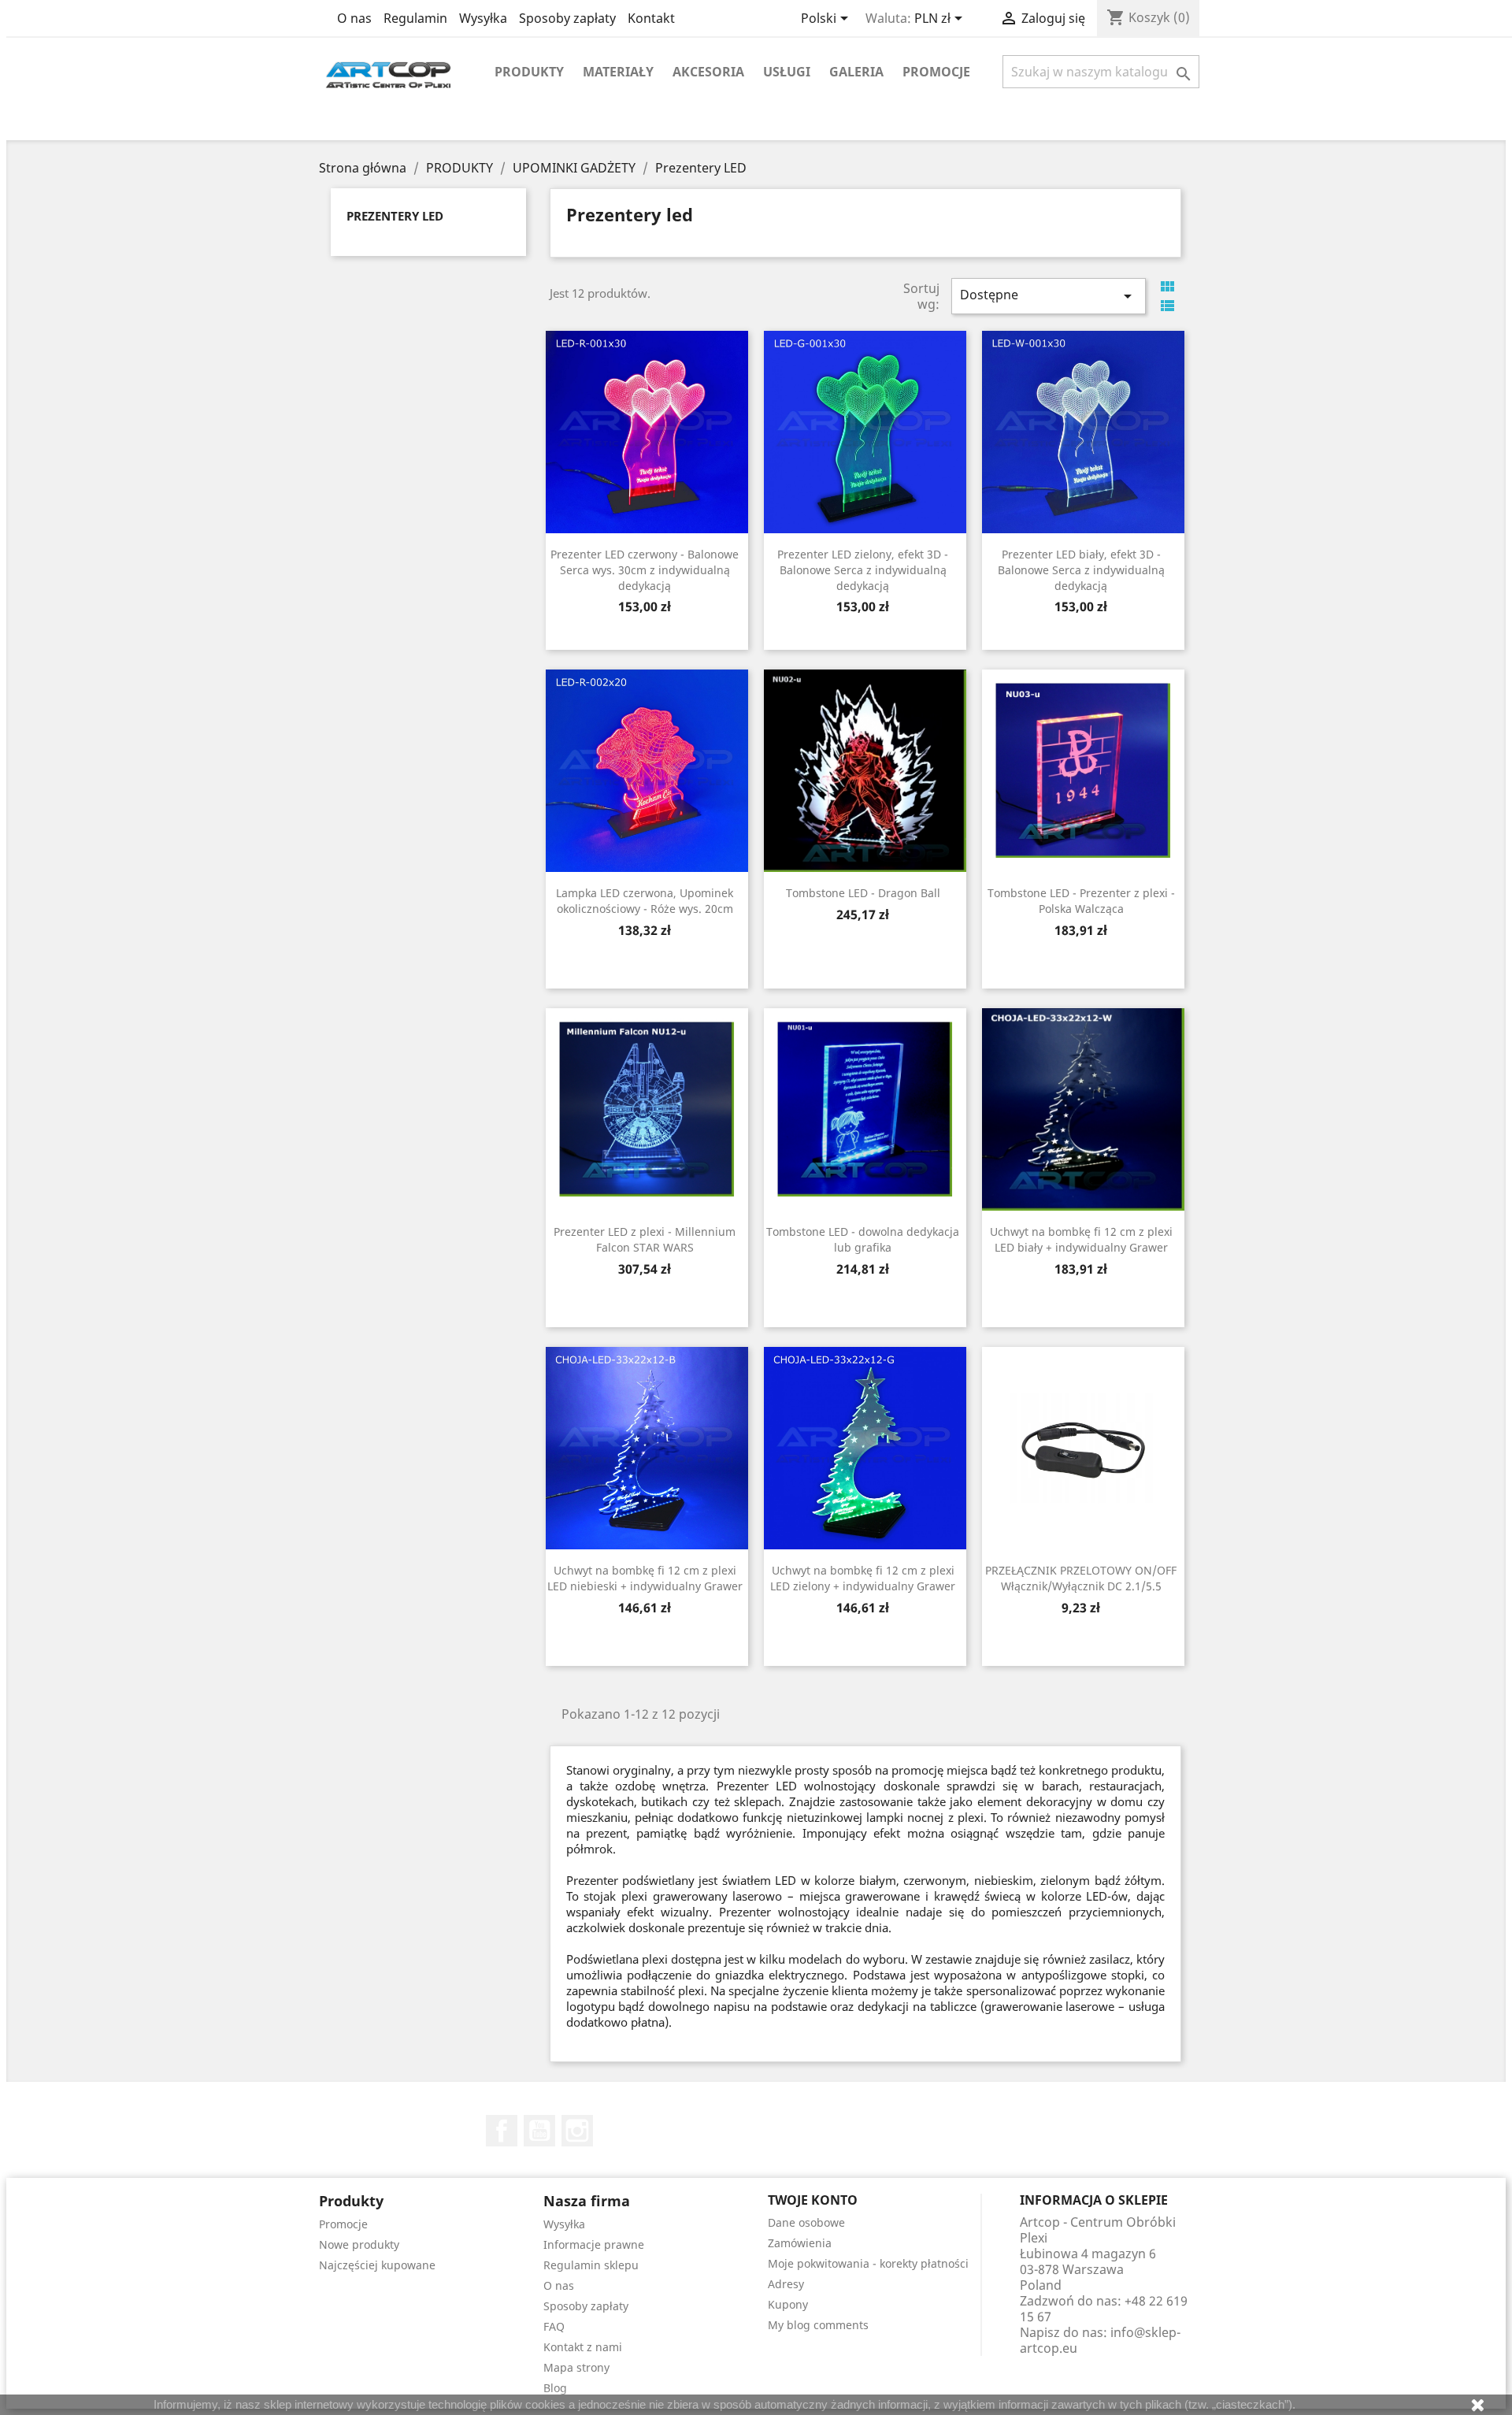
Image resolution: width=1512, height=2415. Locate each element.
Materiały (618, 72)
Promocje (936, 72)
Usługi (787, 72)
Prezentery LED (395, 216)
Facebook (502, 2131)
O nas (354, 18)
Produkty (529, 72)
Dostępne (1048, 296)
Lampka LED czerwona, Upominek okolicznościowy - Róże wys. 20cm (645, 901)
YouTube (539, 2131)
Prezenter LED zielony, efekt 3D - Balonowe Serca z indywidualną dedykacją (863, 570)
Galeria (856, 72)
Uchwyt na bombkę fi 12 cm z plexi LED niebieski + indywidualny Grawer (645, 1578)
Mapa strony (576, 2367)
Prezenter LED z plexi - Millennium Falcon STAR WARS (645, 1239)
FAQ (554, 2326)
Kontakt (651, 18)
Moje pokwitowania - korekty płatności (868, 2263)
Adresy (786, 2284)
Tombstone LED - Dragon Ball (863, 893)
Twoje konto (813, 2200)
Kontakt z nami (583, 2347)
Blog (555, 2388)
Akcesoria (708, 72)
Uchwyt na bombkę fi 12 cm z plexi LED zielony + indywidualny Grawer (863, 1578)
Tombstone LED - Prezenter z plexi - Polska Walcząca (1081, 901)
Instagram (577, 2131)
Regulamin (415, 18)
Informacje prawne (594, 2244)
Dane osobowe (806, 2222)
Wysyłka (483, 18)
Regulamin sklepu (591, 2265)
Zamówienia (800, 2243)
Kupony (788, 2304)
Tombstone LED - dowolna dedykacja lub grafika (863, 1239)
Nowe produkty (359, 2244)
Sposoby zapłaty (567, 18)
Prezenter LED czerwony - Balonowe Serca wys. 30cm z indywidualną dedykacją (645, 570)
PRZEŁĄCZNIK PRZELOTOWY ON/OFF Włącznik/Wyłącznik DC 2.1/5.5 (1081, 1578)
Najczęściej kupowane (377, 2265)
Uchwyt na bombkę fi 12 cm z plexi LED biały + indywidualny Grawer (1081, 1239)
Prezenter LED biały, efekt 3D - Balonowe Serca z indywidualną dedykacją (1081, 570)
